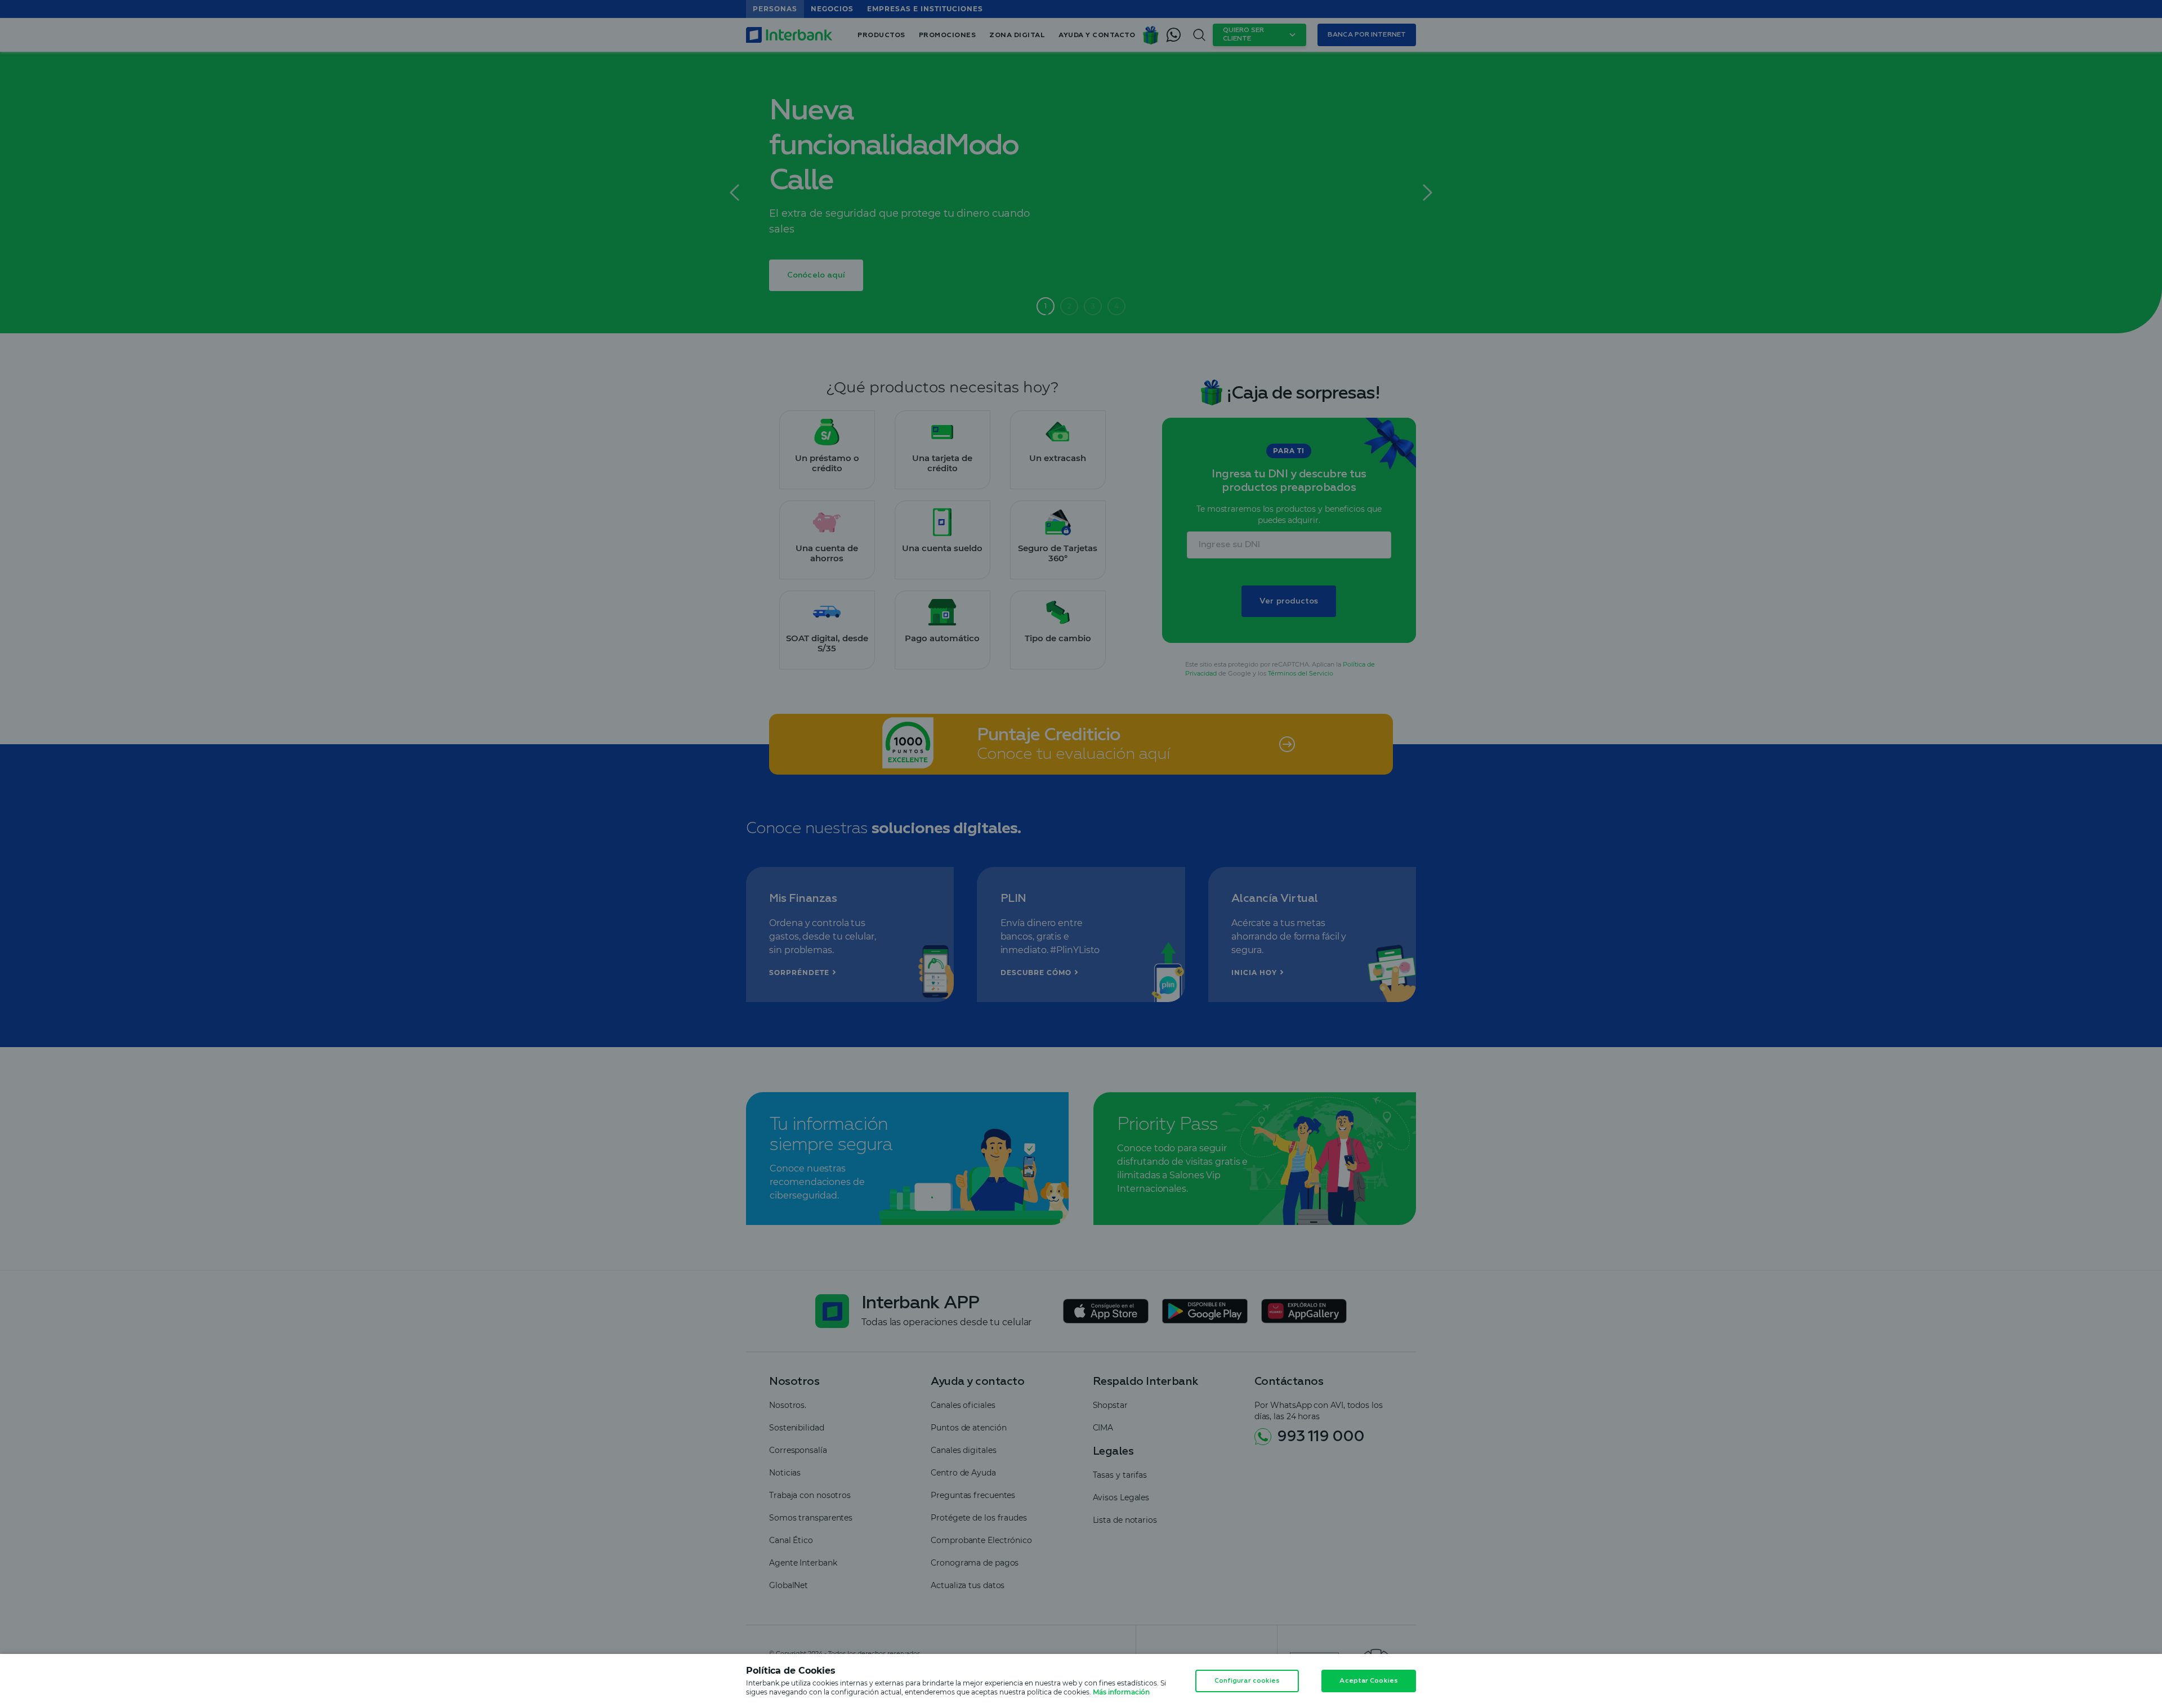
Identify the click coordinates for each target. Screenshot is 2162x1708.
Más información (1121, 1692)
